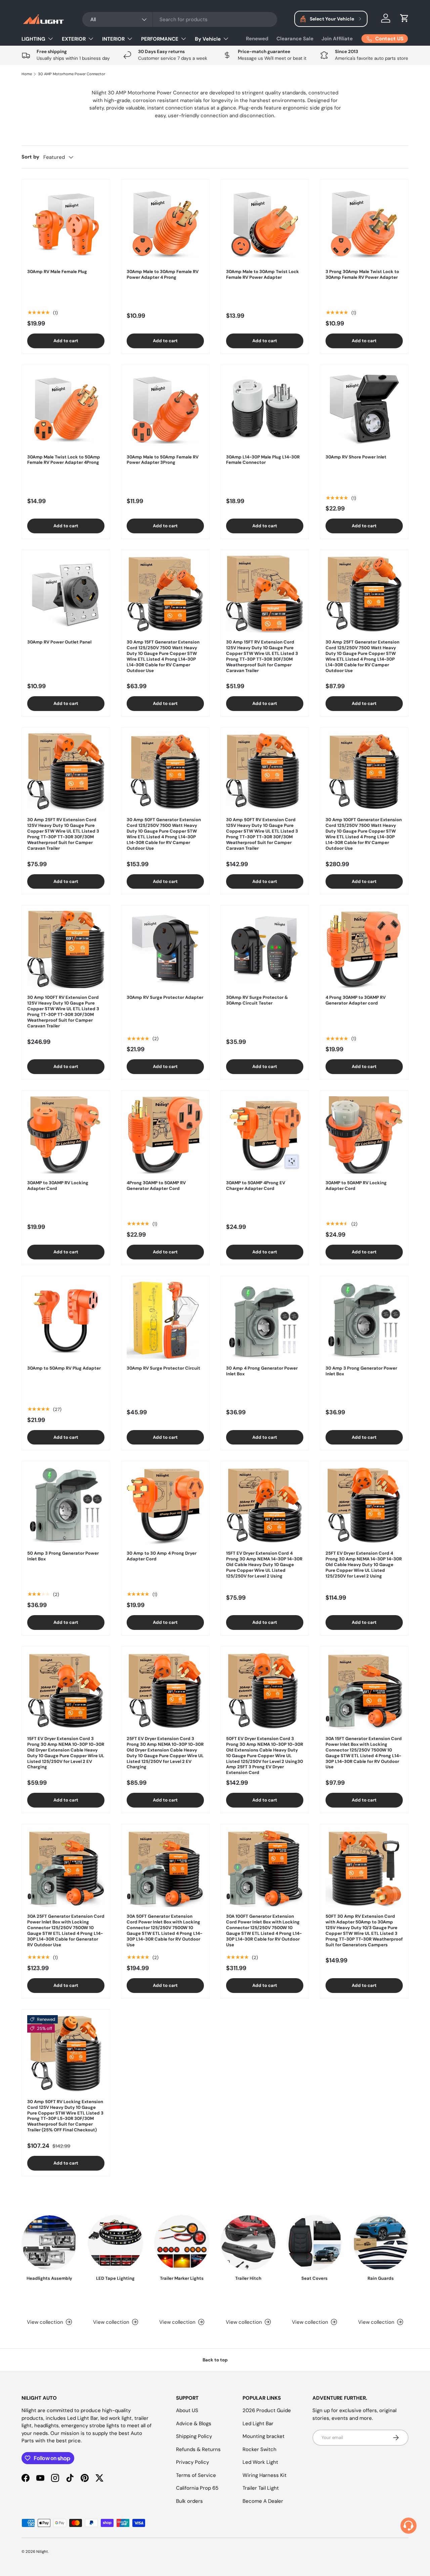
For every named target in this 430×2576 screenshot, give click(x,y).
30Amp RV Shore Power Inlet (356, 457)
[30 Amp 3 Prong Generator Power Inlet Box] (364, 1320)
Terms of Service (196, 2475)
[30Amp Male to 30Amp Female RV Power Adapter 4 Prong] (165, 224)
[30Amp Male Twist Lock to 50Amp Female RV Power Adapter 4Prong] (66, 409)
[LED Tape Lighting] (115, 2243)
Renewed (257, 39)
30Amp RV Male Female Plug (57, 272)
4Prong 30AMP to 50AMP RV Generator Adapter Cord (156, 1186)
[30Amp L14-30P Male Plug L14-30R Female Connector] (265, 409)
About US (187, 2410)
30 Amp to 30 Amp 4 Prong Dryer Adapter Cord (162, 1556)
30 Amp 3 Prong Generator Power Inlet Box (361, 1371)
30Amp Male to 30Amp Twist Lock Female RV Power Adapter (263, 274)
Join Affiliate (337, 39)
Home (27, 74)
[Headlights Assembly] (49, 2243)
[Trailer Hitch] (248, 2243)
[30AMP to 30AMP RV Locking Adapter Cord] (66, 1135)
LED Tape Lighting (115, 2278)
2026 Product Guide (267, 2410)
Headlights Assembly (49, 2278)
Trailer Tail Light (261, 2488)
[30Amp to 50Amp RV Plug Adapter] (66, 1320)
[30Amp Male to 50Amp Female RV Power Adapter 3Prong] (165, 409)
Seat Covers (314, 2278)
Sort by (30, 157)
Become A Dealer (263, 2501)
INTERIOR (113, 39)
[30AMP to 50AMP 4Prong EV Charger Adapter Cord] (265, 1135)
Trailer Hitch (248, 2278)
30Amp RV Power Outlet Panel (59, 642)
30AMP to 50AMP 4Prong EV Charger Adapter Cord (256, 1186)
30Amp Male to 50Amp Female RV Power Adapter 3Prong (163, 460)
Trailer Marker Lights (182, 2278)
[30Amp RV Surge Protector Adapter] (165, 949)
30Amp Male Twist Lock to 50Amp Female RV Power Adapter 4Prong (64, 460)
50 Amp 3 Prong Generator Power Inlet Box (63, 1556)
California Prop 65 (197, 2488)
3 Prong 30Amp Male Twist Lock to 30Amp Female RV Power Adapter (362, 274)
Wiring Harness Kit (265, 2475)
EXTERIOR (74, 39)
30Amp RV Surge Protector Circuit (163, 1368)
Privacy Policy (192, 2462)
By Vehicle (208, 39)
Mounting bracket (264, 2436)
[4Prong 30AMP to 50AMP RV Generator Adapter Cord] (165, 1135)
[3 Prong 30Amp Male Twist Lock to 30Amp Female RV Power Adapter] (364, 224)
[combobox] (180, 19)
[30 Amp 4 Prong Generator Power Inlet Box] (265, 1320)
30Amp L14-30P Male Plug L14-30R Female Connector (263, 460)
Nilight (42, 2551)
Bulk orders (189, 2501)
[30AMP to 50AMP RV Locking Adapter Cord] (364, 1135)
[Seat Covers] (314, 2243)
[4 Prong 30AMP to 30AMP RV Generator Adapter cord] (364, 949)
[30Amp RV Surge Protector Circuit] (165, 1320)
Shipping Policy (194, 2436)
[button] (404, 18)
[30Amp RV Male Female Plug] (66, 224)
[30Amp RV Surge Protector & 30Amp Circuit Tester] (265, 949)
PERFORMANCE (160, 39)
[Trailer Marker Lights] (182, 2243)
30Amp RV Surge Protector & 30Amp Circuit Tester (257, 1000)
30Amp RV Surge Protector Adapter (165, 997)
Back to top (215, 2360)
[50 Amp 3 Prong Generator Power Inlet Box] (66, 1505)
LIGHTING (33, 39)
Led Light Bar (258, 2424)
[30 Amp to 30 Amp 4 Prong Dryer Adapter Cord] (165, 1505)
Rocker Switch (260, 2449)
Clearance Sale (295, 39)
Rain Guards (381, 2278)
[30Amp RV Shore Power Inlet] (364, 409)
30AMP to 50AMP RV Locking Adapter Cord (356, 1186)
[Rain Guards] (381, 2243)
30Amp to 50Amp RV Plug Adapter (64, 1368)
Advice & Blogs (194, 2424)
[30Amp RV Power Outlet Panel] (66, 594)
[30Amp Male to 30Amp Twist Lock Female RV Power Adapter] (265, 224)
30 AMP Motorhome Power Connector (72, 74)
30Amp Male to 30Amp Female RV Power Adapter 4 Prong (163, 274)
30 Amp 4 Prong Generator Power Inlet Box (262, 1371)
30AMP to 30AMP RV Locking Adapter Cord (58, 1186)
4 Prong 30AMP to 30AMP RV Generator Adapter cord (356, 1000)
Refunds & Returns (198, 2449)
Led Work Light (260, 2462)
